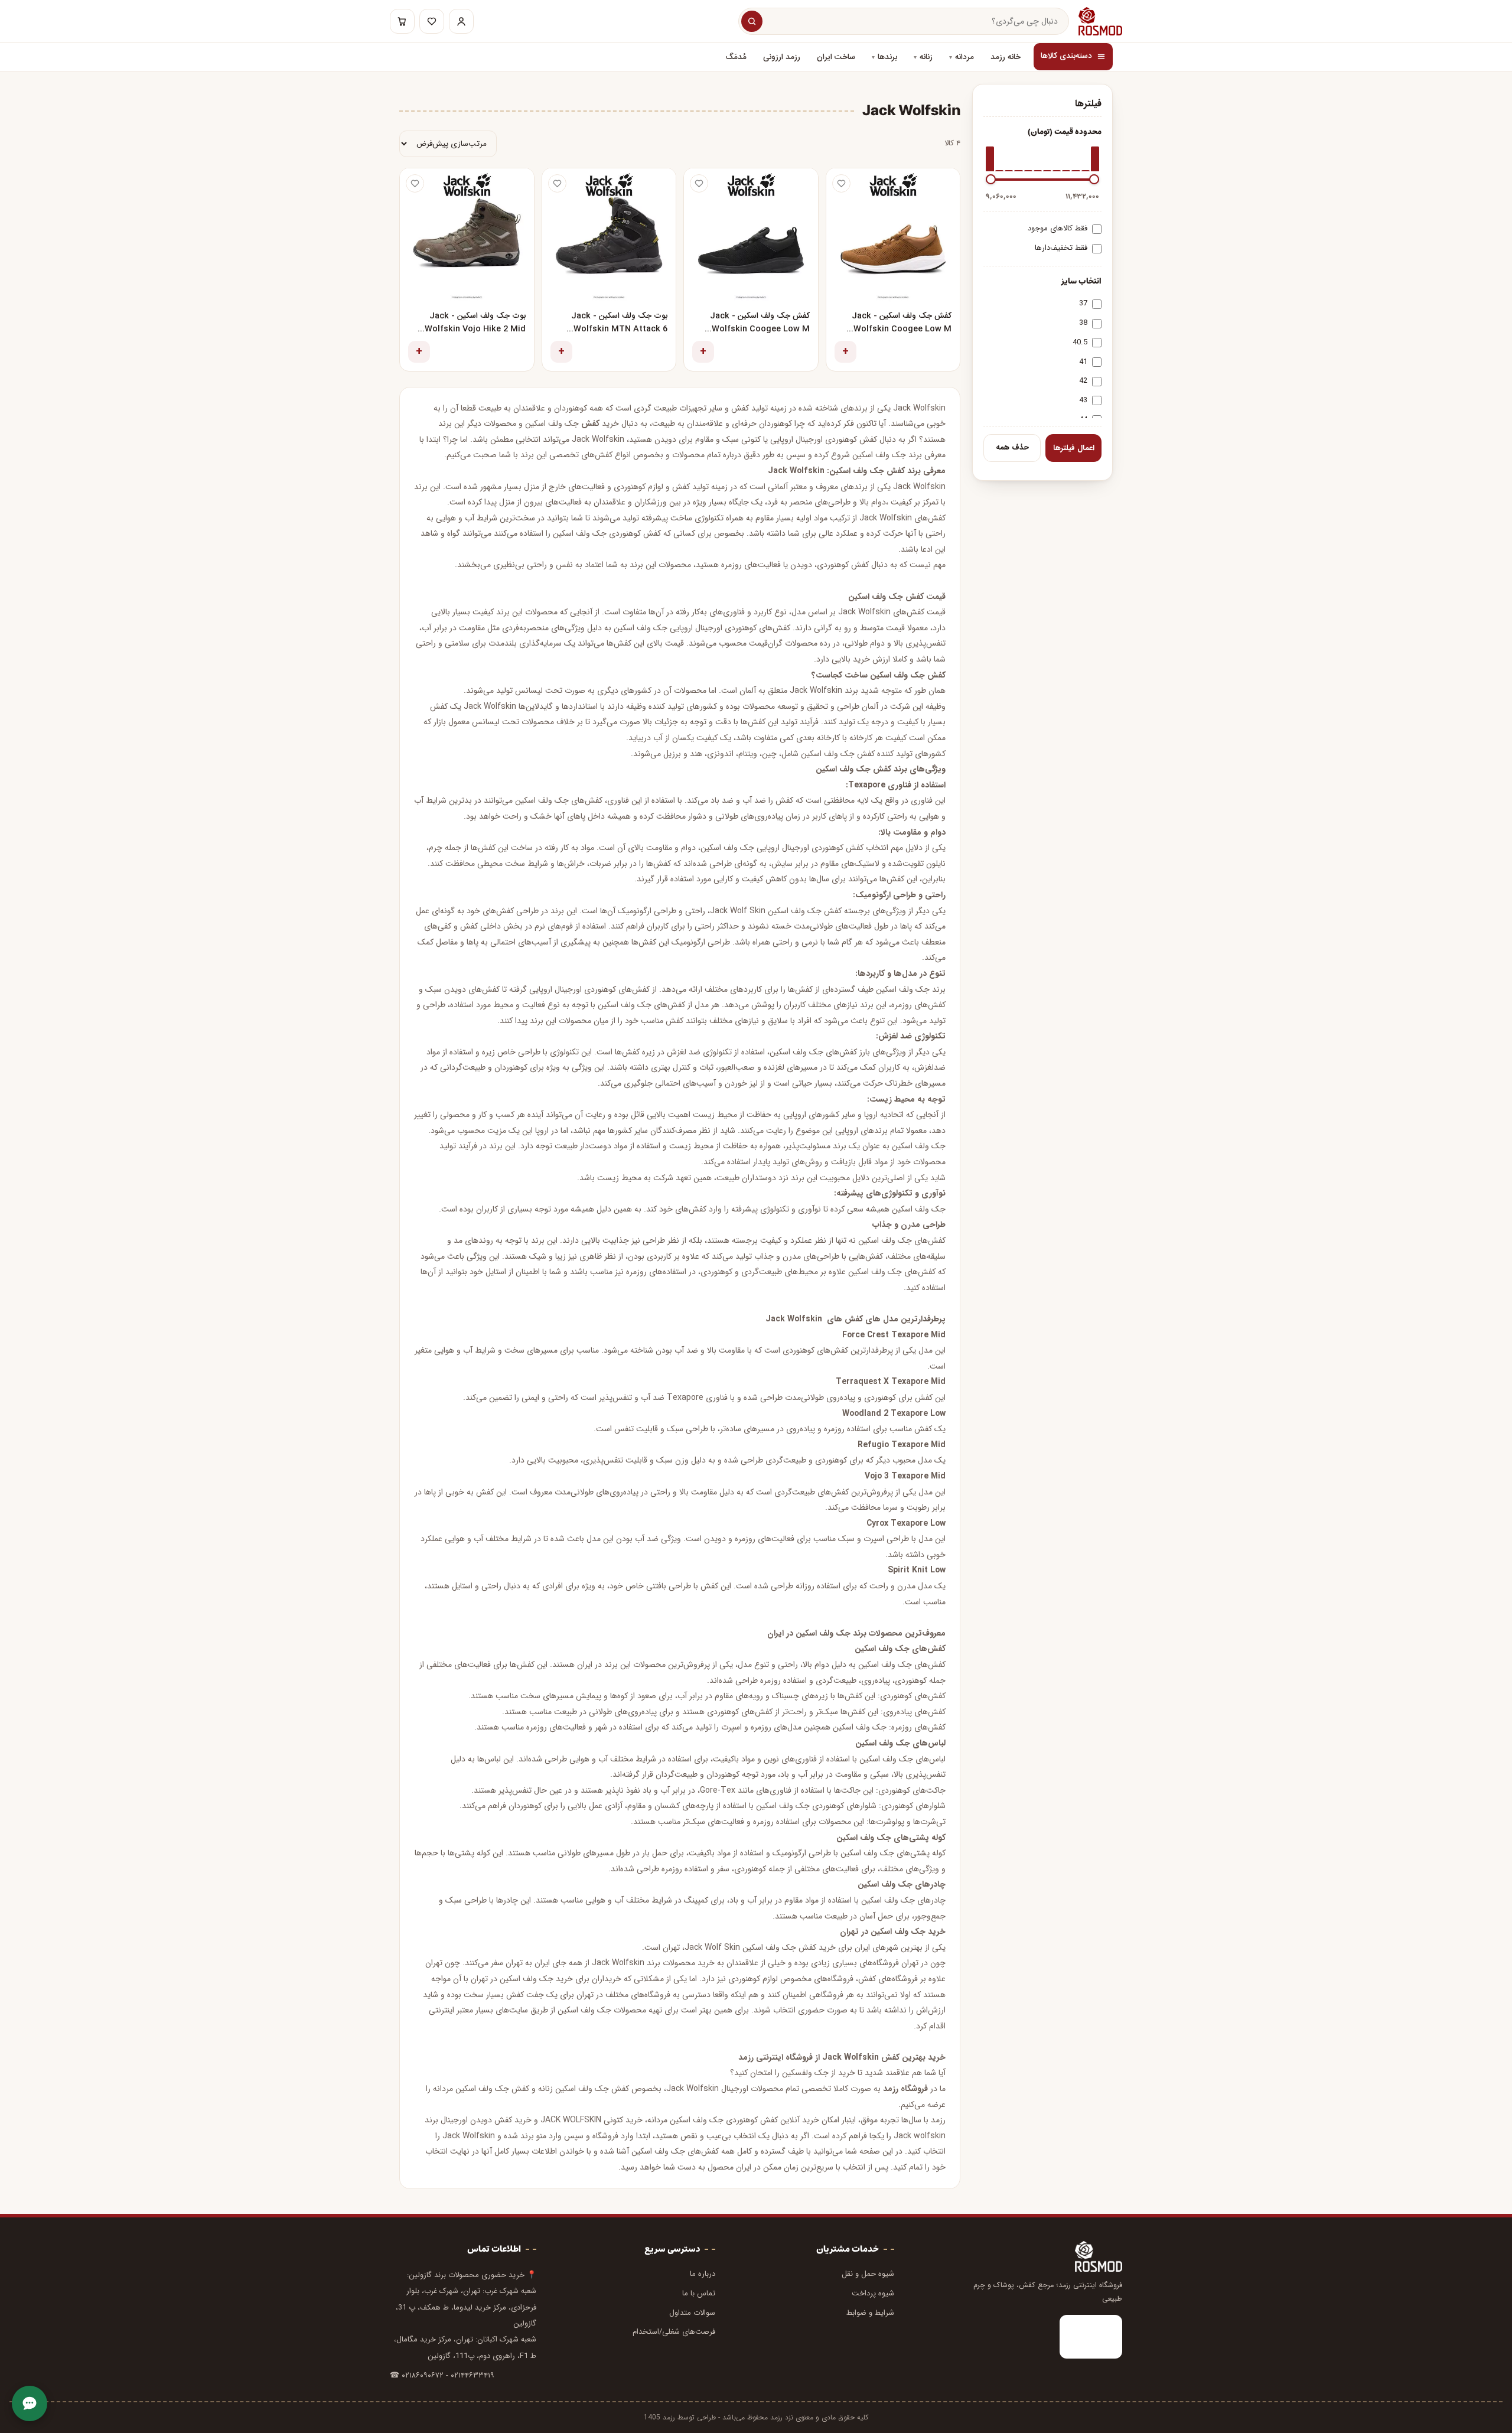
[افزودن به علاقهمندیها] (841, 183)
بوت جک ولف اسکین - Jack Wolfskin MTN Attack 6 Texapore (619, 323)
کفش (590, 424)
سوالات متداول (692, 2313)
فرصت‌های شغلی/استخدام (674, 2332)
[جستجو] (752, 21)
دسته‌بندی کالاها (1066, 56)
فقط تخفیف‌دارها (1061, 248)
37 (1083, 303)
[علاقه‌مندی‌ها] (432, 21)
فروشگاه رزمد (905, 2089)
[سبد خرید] (402, 21)
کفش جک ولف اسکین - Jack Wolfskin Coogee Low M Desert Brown (902, 323)
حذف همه (1012, 447)
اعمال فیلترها (1074, 448)
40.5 (1080, 342)
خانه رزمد (1006, 57)
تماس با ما (699, 2293)
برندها (887, 57)
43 (1083, 400)
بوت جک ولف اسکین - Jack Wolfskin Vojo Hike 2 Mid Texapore (475, 323)
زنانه (926, 57)
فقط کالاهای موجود (1058, 228)
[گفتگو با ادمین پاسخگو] (30, 2403)
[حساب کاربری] (461, 21)
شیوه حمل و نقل (868, 2274)
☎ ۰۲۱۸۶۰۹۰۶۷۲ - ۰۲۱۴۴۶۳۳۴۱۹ (442, 2375)
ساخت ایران (836, 57)
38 (1083, 323)
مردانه (964, 57)
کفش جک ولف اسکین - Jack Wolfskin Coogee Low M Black (760, 323)
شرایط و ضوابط (870, 2313)
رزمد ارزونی (782, 57)
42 (1083, 381)
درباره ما (703, 2274)
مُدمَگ (736, 57)
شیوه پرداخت (873, 2293)
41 (1083, 362)
